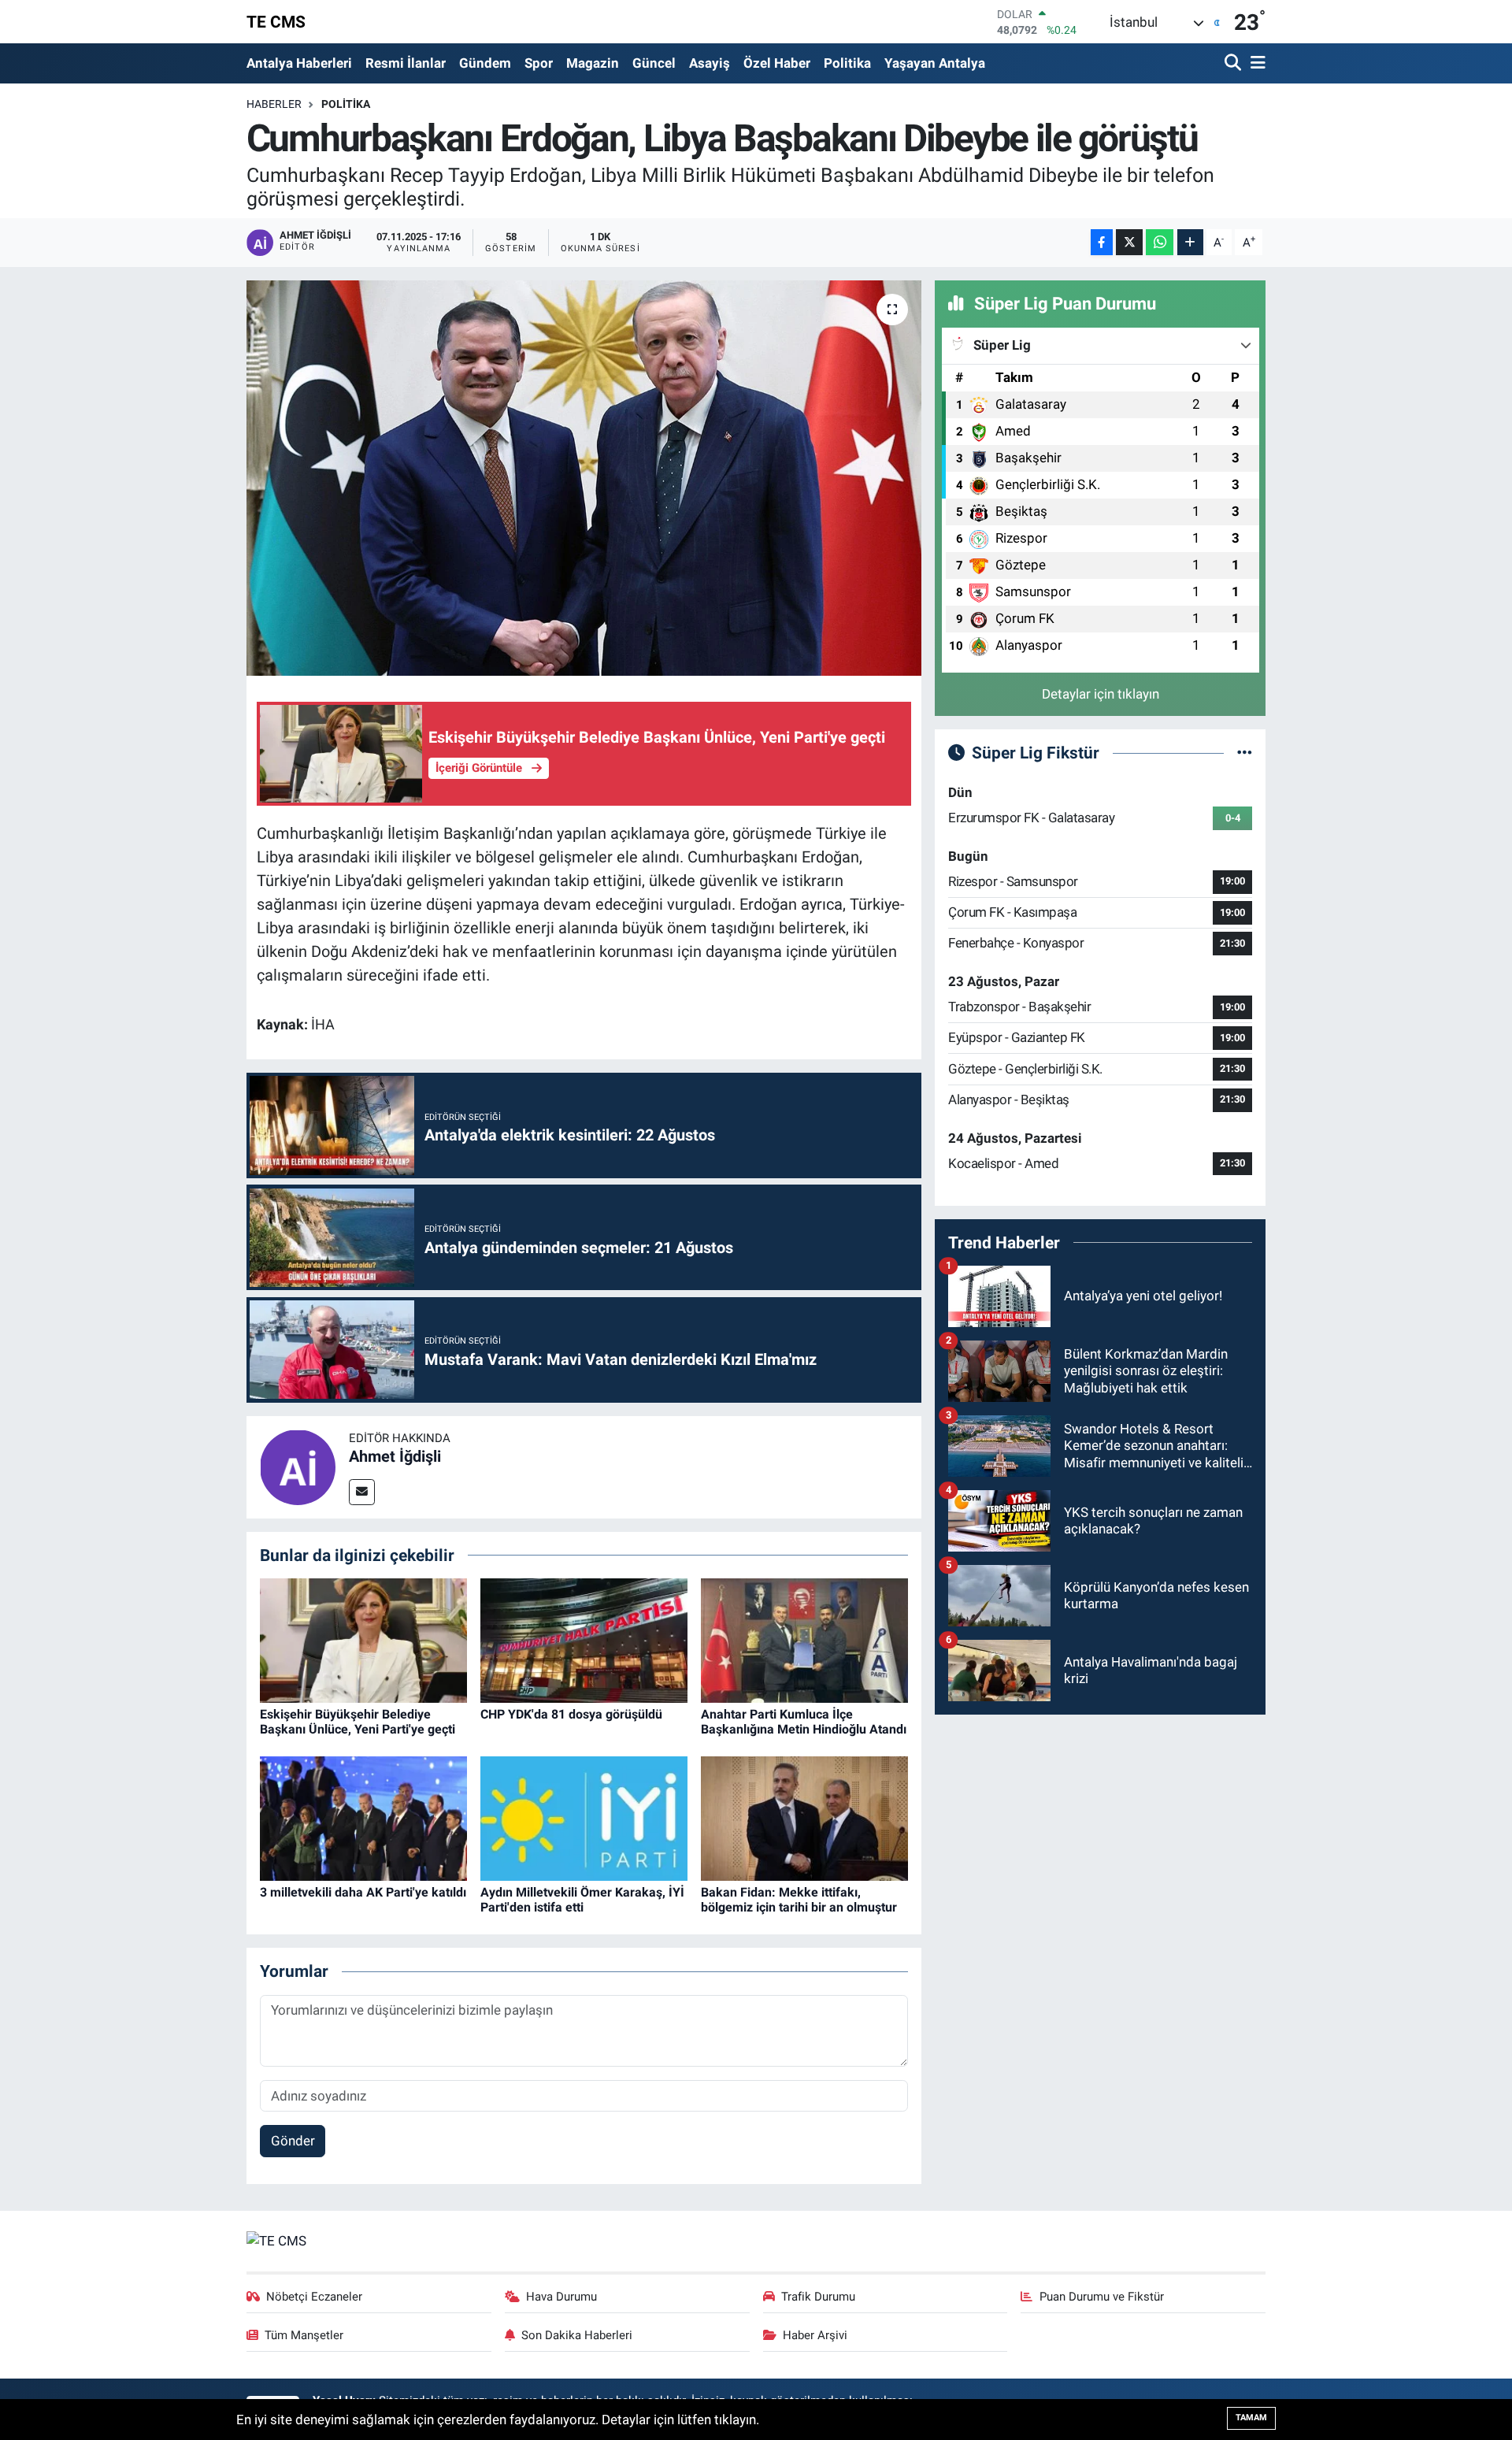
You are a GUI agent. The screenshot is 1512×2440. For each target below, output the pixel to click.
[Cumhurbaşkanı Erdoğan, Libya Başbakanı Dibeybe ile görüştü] (584, 478)
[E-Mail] (362, 1492)
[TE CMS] (276, 2240)
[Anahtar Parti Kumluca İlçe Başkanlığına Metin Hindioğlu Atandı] (804, 1640)
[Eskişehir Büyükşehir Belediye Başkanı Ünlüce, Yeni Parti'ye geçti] (363, 1640)
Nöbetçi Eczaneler (314, 2297)
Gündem (485, 63)
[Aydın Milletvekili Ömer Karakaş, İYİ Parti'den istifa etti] (584, 1818)
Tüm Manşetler (304, 2335)
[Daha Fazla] (1190, 242)
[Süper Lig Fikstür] (1245, 752)
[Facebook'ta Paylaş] (1102, 242)
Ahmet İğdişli (395, 1456)
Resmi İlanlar (406, 63)
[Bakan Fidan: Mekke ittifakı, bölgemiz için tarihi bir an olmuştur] (804, 1818)
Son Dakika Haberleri (577, 2335)
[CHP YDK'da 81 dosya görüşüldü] (584, 1640)
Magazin (593, 63)
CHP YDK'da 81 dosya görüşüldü (571, 1714)
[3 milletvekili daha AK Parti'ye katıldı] (363, 1818)
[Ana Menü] (1255, 63)
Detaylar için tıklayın (1101, 694)
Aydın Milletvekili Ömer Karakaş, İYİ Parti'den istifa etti (582, 1900)
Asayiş (710, 63)
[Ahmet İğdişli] (298, 1466)
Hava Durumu (561, 2297)
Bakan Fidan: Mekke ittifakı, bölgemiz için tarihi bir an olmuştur (799, 1900)
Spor (539, 63)
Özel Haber (777, 63)
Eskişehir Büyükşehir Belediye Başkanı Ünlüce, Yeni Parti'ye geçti (358, 1722)
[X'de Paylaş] (1129, 242)
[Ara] (1234, 63)
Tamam (1251, 2418)
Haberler (274, 104)
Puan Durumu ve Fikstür (1102, 2297)
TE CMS (276, 22)
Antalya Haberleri (299, 63)
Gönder (293, 2141)
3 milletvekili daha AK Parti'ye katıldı (363, 1892)
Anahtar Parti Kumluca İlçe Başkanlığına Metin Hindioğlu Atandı (804, 1722)
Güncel (654, 63)
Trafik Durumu (818, 2297)
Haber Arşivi (815, 2335)
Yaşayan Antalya (935, 63)
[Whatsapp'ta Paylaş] (1160, 242)
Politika (847, 63)
